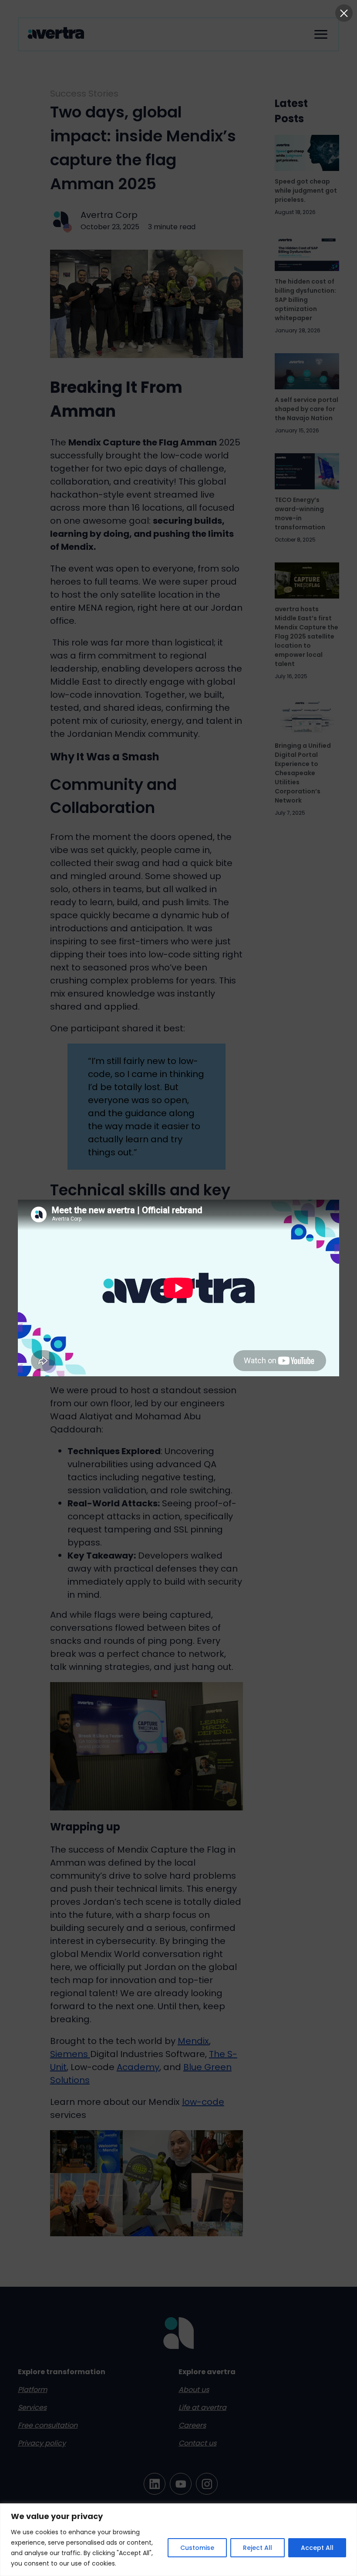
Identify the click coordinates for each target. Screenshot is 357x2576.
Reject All (258, 2548)
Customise (197, 2548)
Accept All (317, 2548)
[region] (178, 2540)
